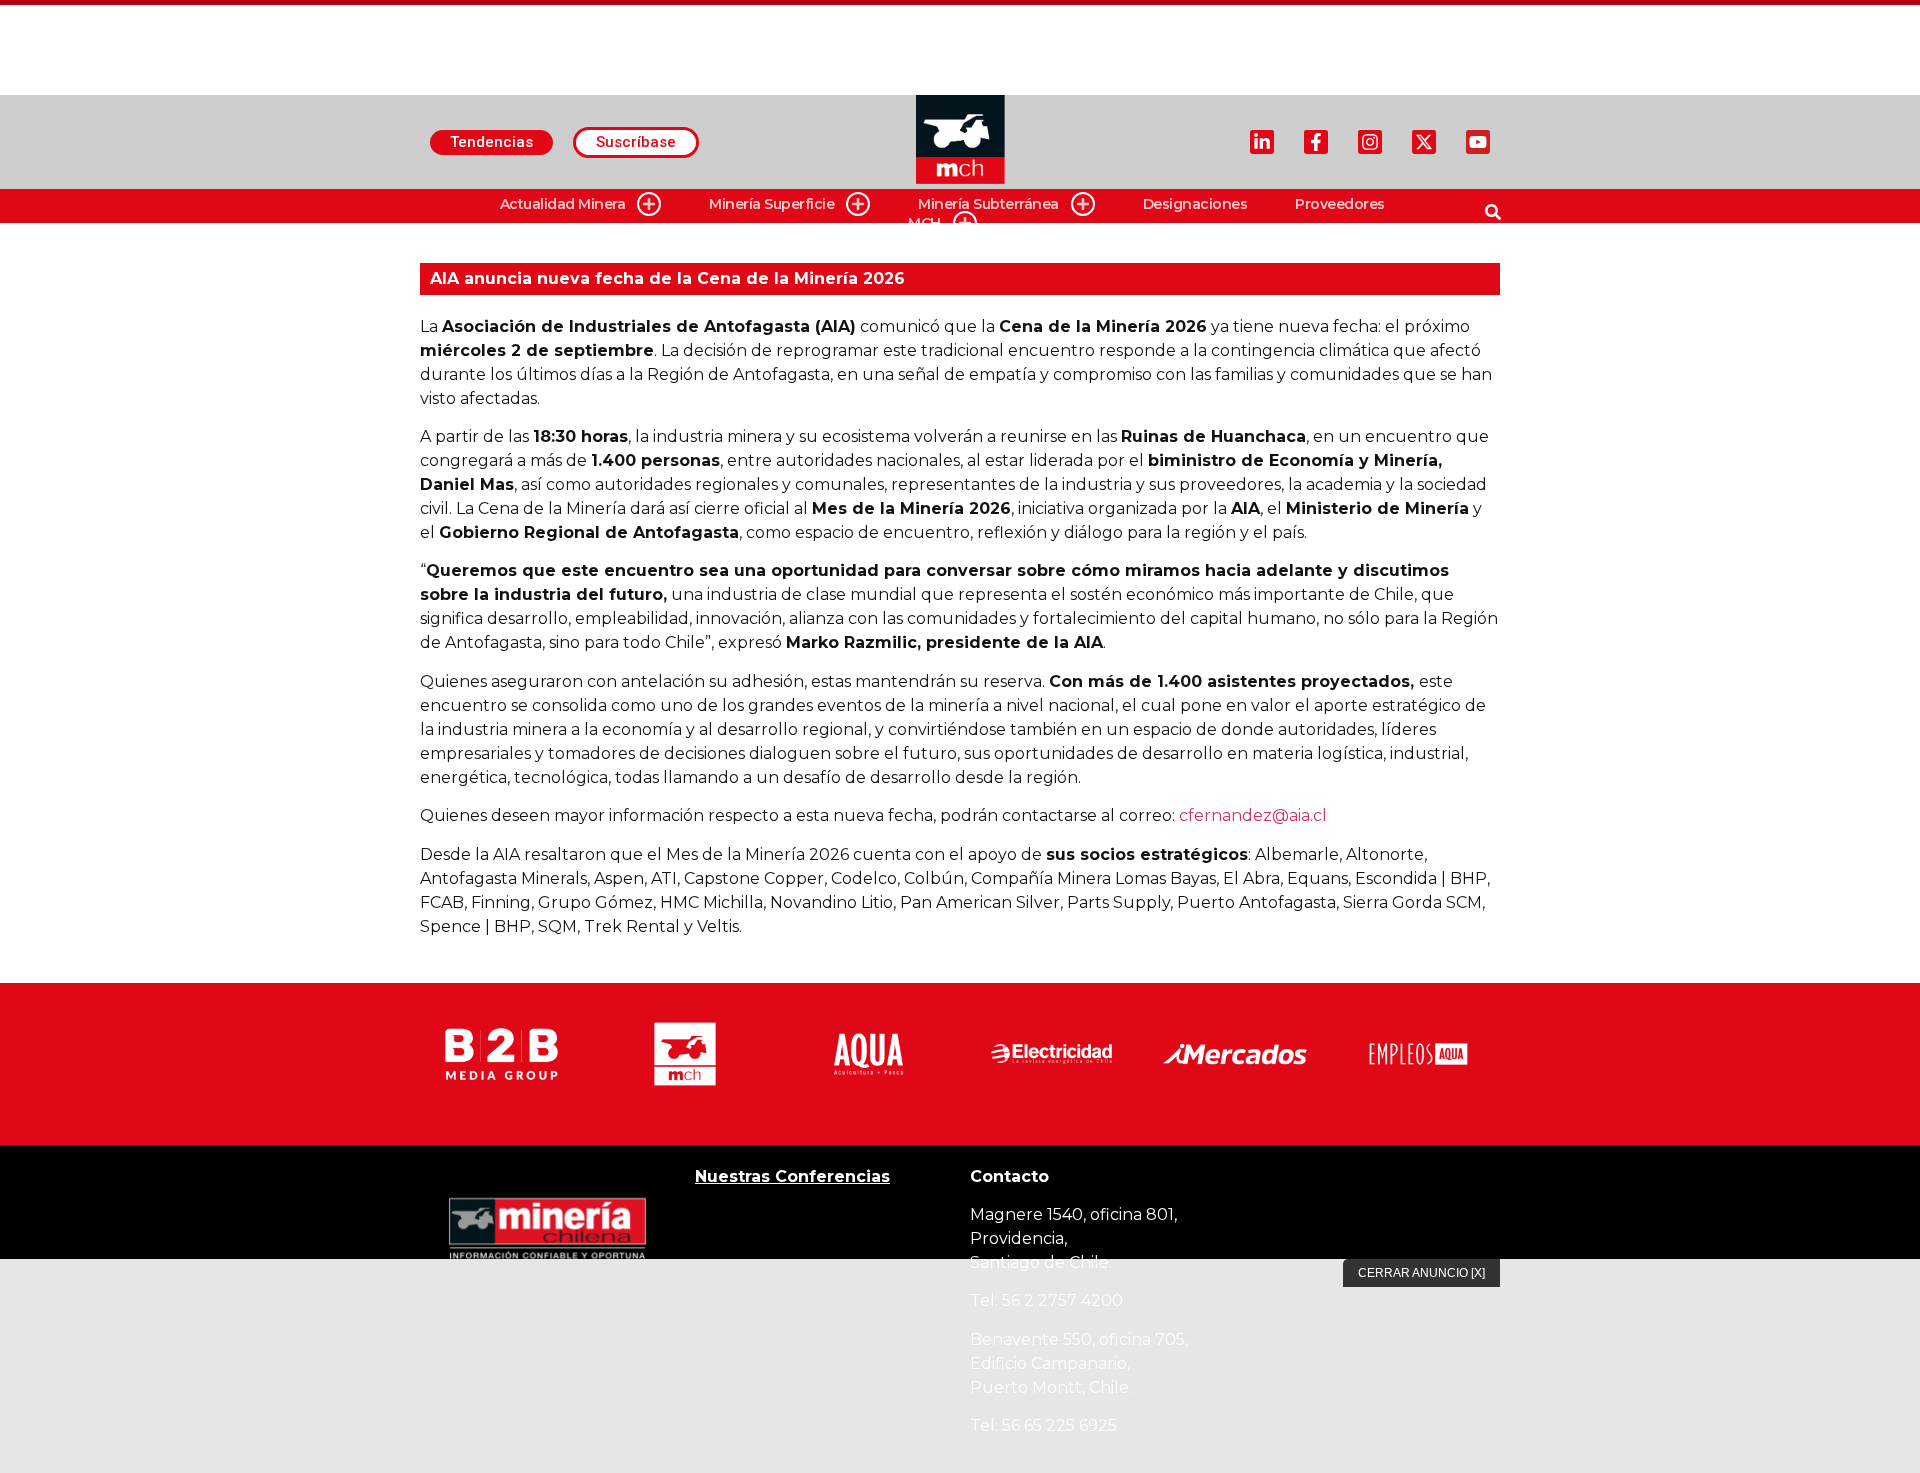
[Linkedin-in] (1262, 142)
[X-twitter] (1424, 142)
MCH (924, 223)
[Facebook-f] (1316, 142)
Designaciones (1195, 204)
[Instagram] (1370, 142)
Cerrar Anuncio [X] (1421, 1273)
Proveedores (1340, 204)
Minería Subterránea (988, 204)
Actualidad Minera (563, 204)
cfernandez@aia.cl (1253, 815)
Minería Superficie (771, 204)
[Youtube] (1478, 142)
